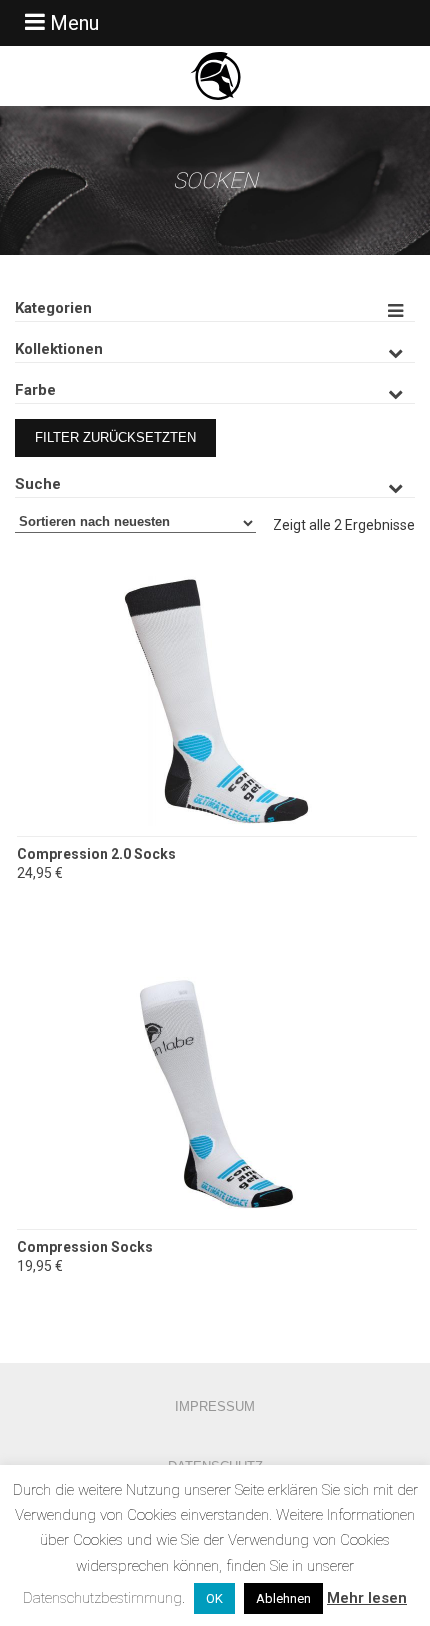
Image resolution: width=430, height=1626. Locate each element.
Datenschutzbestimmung (102, 1598)
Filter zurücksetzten (115, 437)
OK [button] (214, 1598)
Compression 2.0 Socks (96, 854)
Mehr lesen (367, 1598)
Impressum (215, 1406)
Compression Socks (85, 1247)
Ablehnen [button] (283, 1598)
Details (216, 763)
